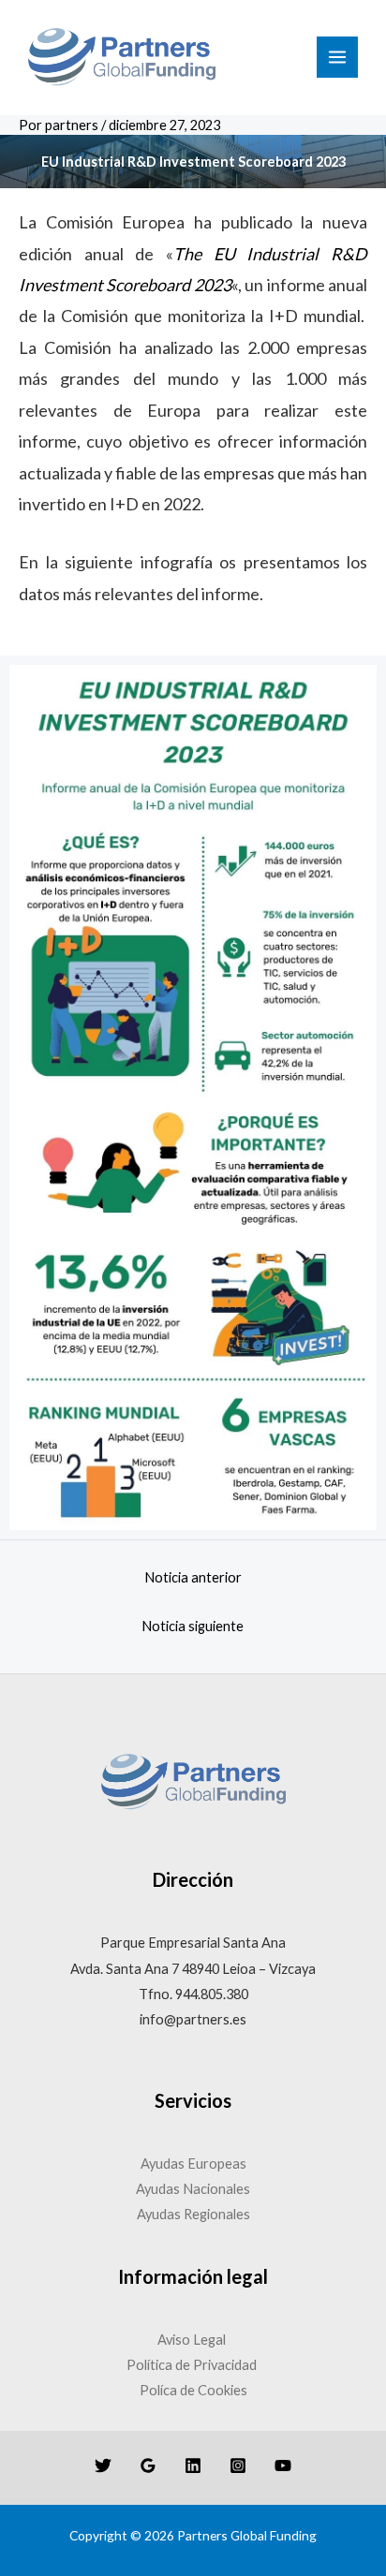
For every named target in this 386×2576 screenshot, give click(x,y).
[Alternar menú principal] (337, 57)
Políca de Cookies (193, 2390)
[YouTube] (283, 2466)
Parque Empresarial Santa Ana (193, 1943)
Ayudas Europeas (193, 2164)
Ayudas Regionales (193, 2214)
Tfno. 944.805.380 (193, 1994)
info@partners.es (193, 2019)
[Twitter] (103, 2466)
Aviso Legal (193, 2340)
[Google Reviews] (148, 2466)
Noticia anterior (193, 1577)
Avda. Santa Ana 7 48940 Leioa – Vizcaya (193, 1969)
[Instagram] (238, 2466)
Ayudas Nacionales (193, 2189)
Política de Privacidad (193, 2365)
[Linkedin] (193, 2466)
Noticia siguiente (193, 1626)
